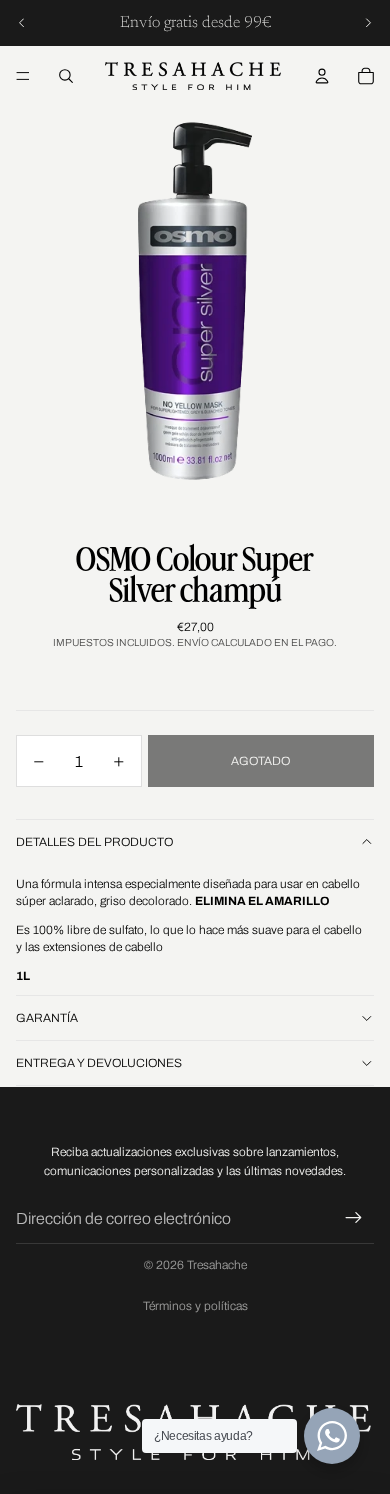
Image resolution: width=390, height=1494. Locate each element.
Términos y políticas (195, 1306)
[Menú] (23, 76)
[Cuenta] (322, 76)
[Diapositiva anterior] (22, 23)
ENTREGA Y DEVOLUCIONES (99, 1063)
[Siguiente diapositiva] (368, 23)
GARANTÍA (47, 1018)
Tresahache (217, 1265)
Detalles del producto (94, 842)
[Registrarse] (354, 1219)
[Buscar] (66, 76)
